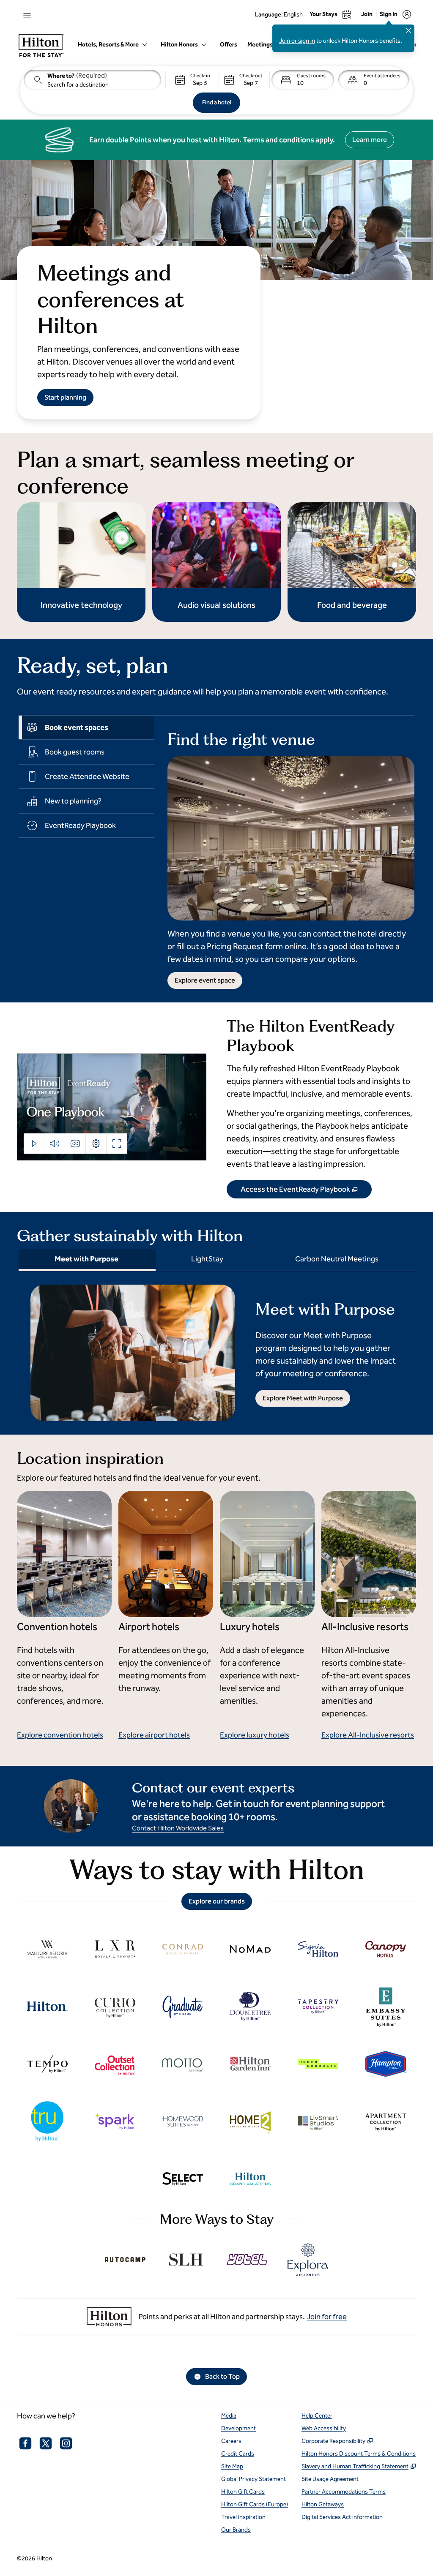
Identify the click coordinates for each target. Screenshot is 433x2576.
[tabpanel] (284, 852)
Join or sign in (297, 41)
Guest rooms (311, 76)
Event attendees (382, 76)
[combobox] (92, 80)
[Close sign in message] (408, 30)
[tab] (86, 727)
